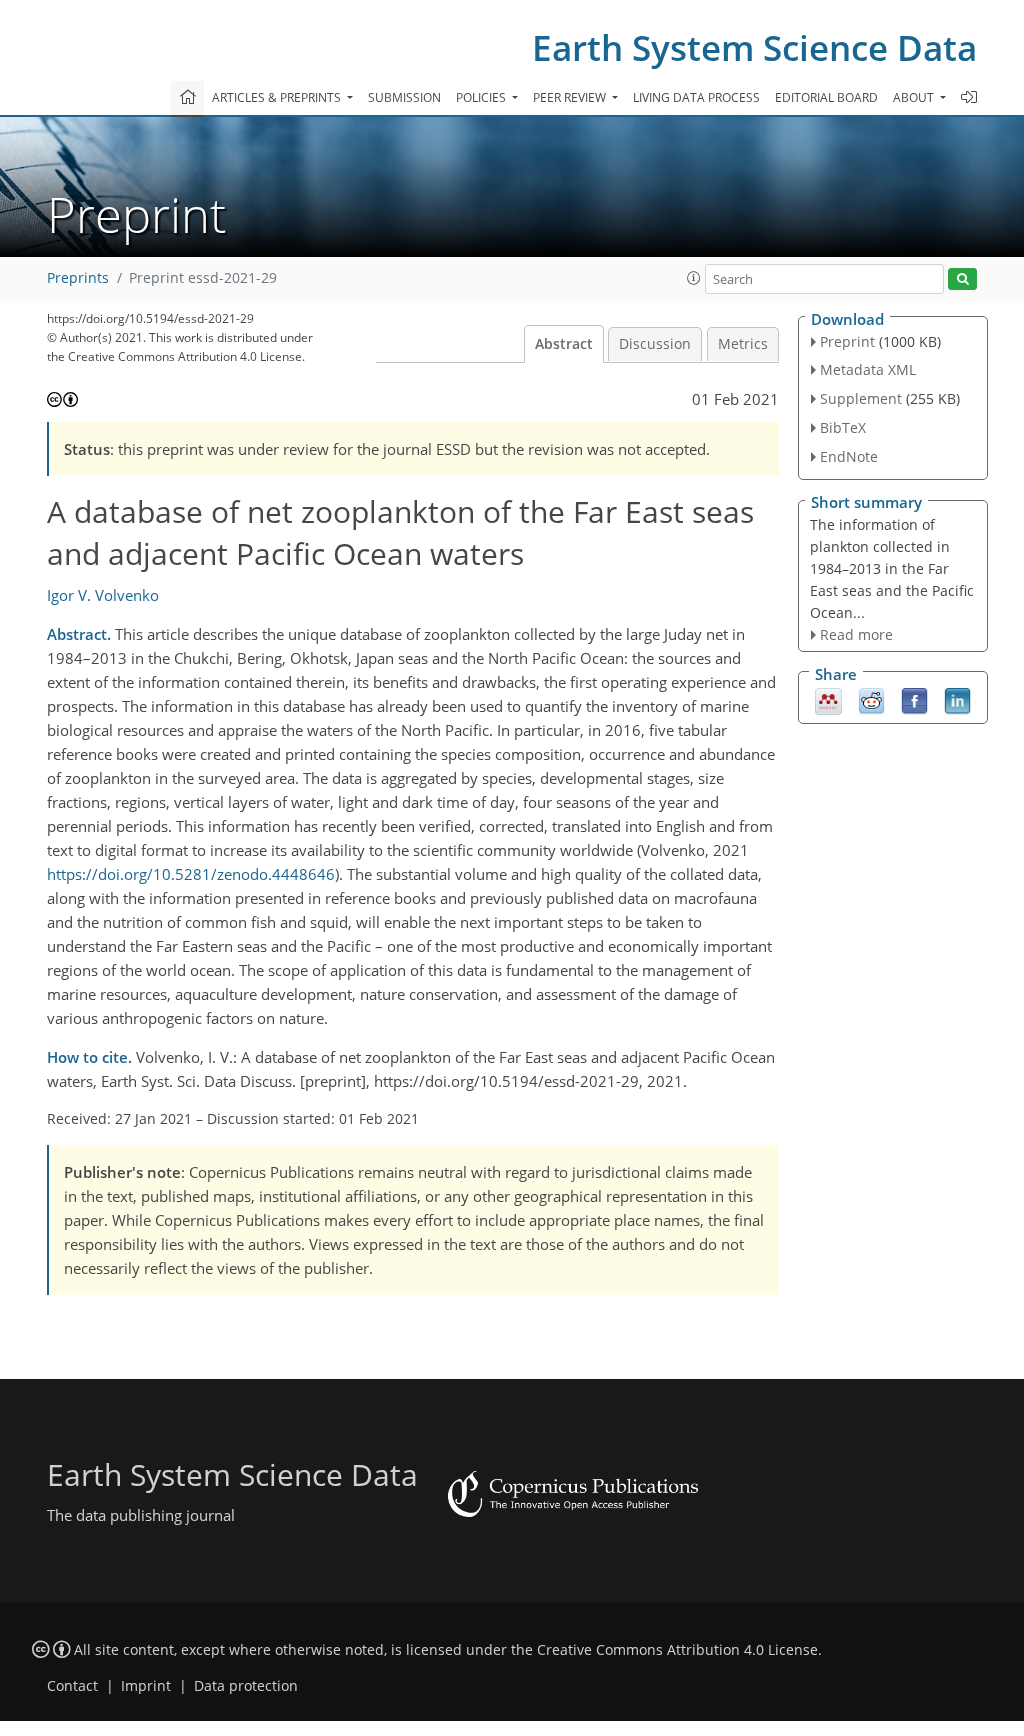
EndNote (849, 456)
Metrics (743, 344)
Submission (404, 97)
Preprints (78, 278)
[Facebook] (914, 700)
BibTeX (843, 427)
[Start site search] (962, 279)
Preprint (847, 341)
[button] (694, 278)
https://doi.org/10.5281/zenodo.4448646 (191, 874)
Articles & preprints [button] (278, 97)
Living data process (696, 97)
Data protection (246, 1686)
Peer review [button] (571, 97)
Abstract (564, 344)
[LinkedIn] (957, 700)
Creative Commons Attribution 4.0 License (677, 1650)
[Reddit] (871, 700)
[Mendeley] (828, 700)
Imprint (146, 1686)
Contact (72, 1686)
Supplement (861, 398)
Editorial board (826, 97)
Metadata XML (868, 369)
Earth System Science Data (754, 47)
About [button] (915, 97)
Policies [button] (482, 97)
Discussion (655, 344)
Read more (856, 634)
